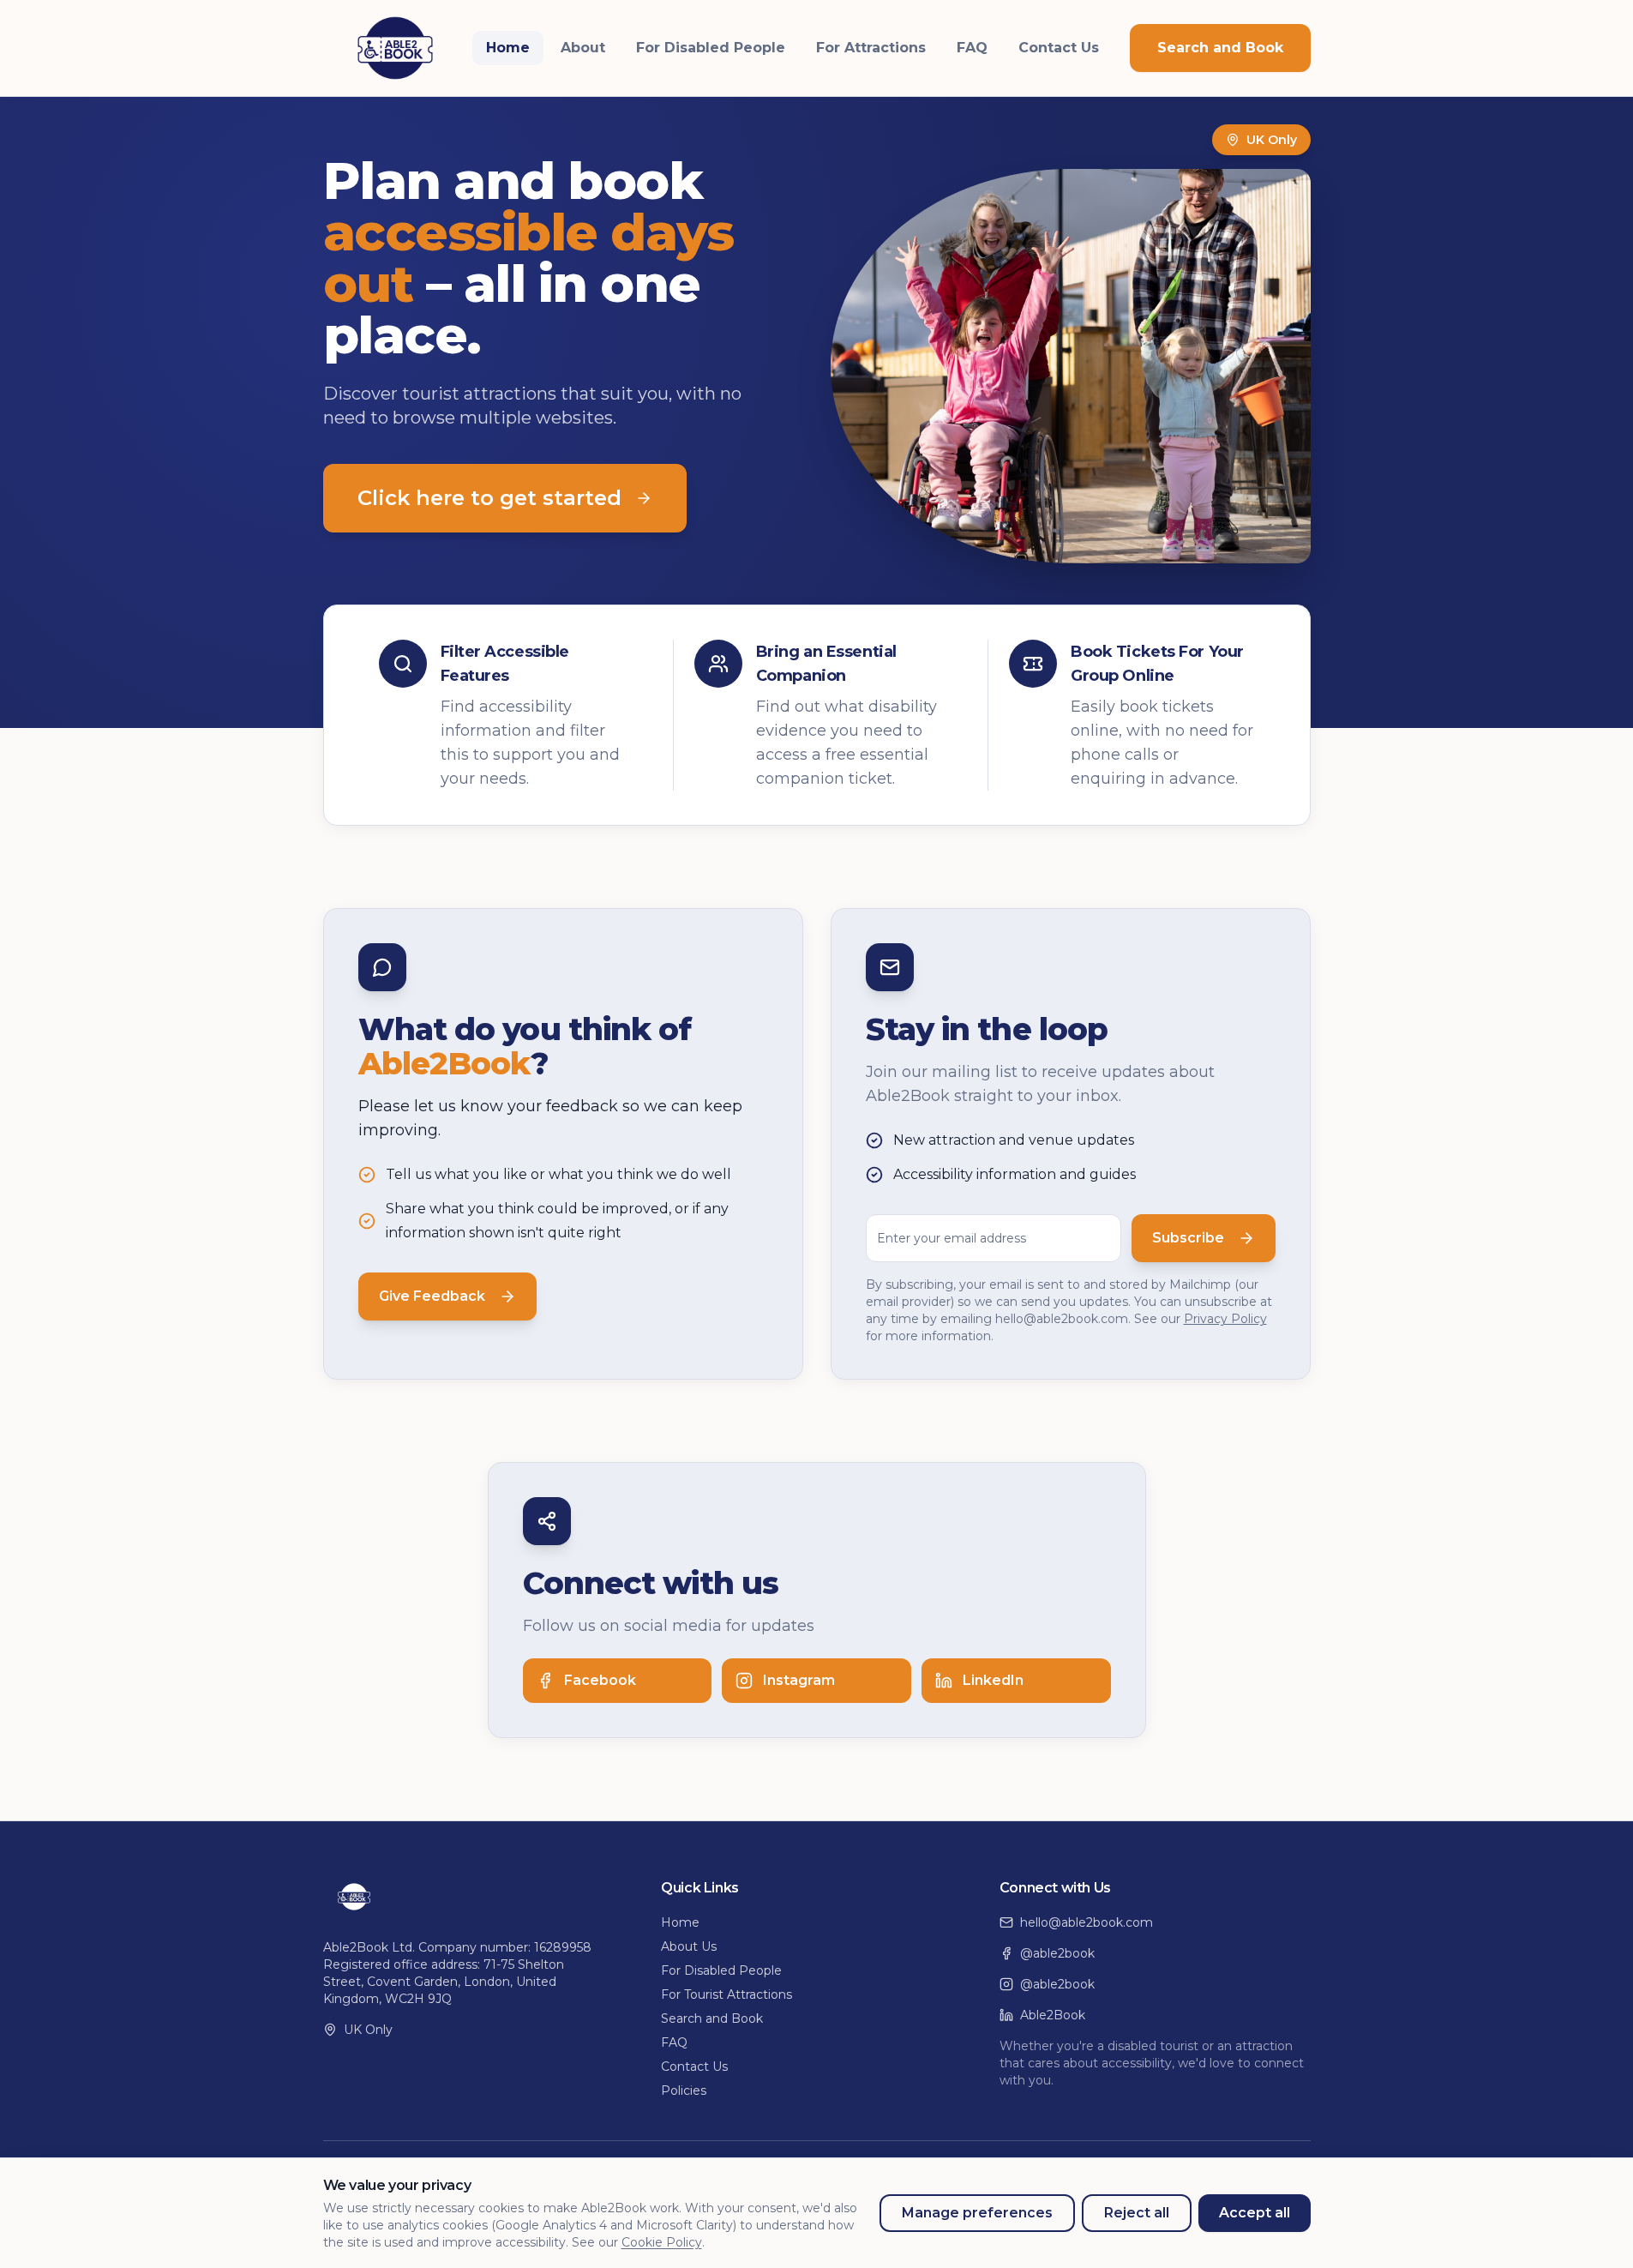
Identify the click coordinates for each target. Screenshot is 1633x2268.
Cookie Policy (662, 2242)
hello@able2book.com (1087, 1922)
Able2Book (1053, 2015)
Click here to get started (489, 498)
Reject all (1137, 2213)
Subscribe (1188, 1238)
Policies (684, 2091)
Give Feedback (432, 1296)
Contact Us (1059, 48)
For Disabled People (711, 48)
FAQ (972, 48)
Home (508, 48)
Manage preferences (977, 2213)
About (583, 48)
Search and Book (1220, 48)
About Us (689, 1946)
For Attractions (871, 48)
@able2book (1057, 1953)
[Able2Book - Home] (395, 48)
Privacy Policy (1225, 1319)
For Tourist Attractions (726, 1994)
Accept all (1255, 2213)
